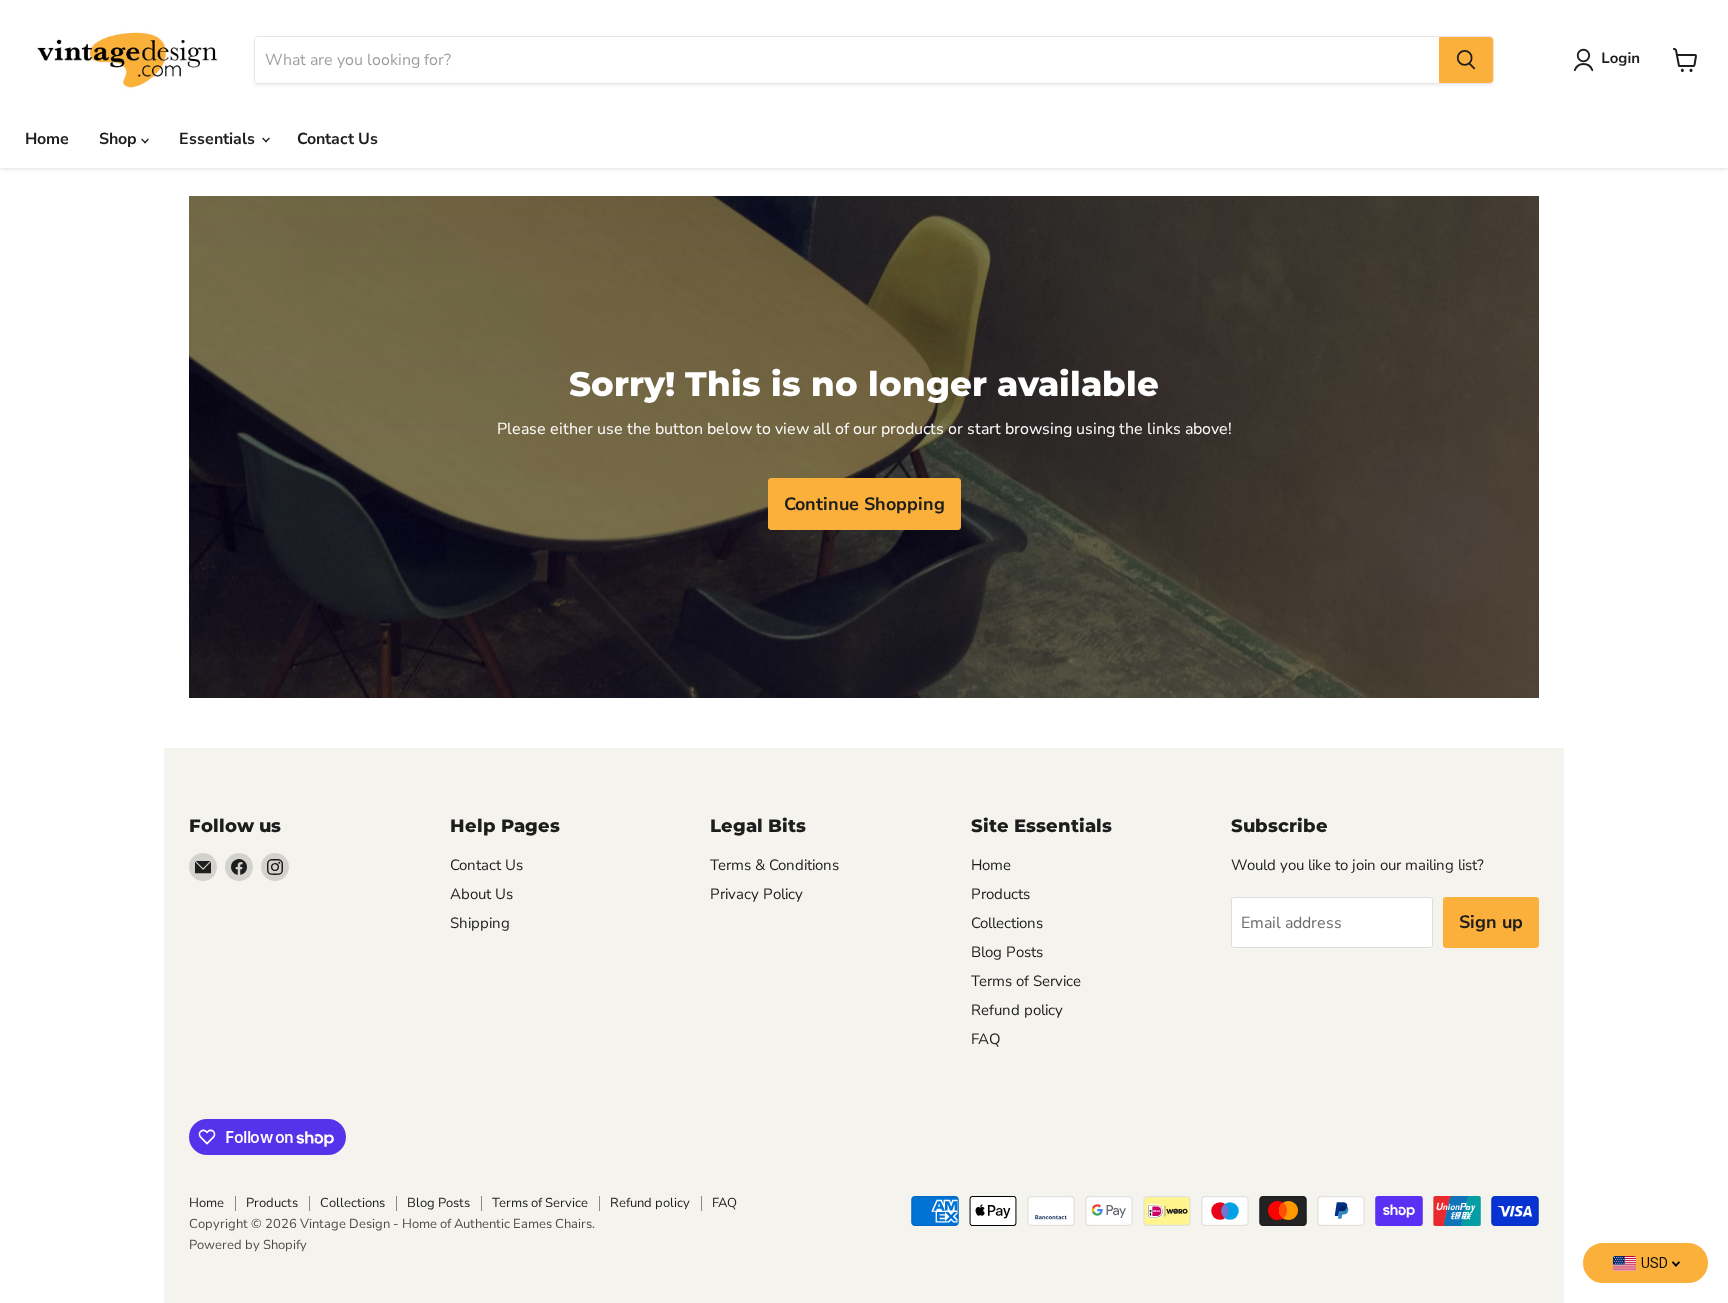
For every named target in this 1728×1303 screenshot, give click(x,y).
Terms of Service (1026, 981)
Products (1000, 894)
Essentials (219, 139)
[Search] (1466, 60)
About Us (481, 894)
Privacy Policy (756, 894)
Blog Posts (1007, 952)
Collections (1007, 923)
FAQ (986, 1039)
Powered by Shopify (248, 1245)
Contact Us (337, 139)
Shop (120, 139)
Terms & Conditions (774, 865)
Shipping (480, 923)
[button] (1610, 60)
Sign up (1491, 922)
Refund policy (1017, 1010)
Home (47, 139)
